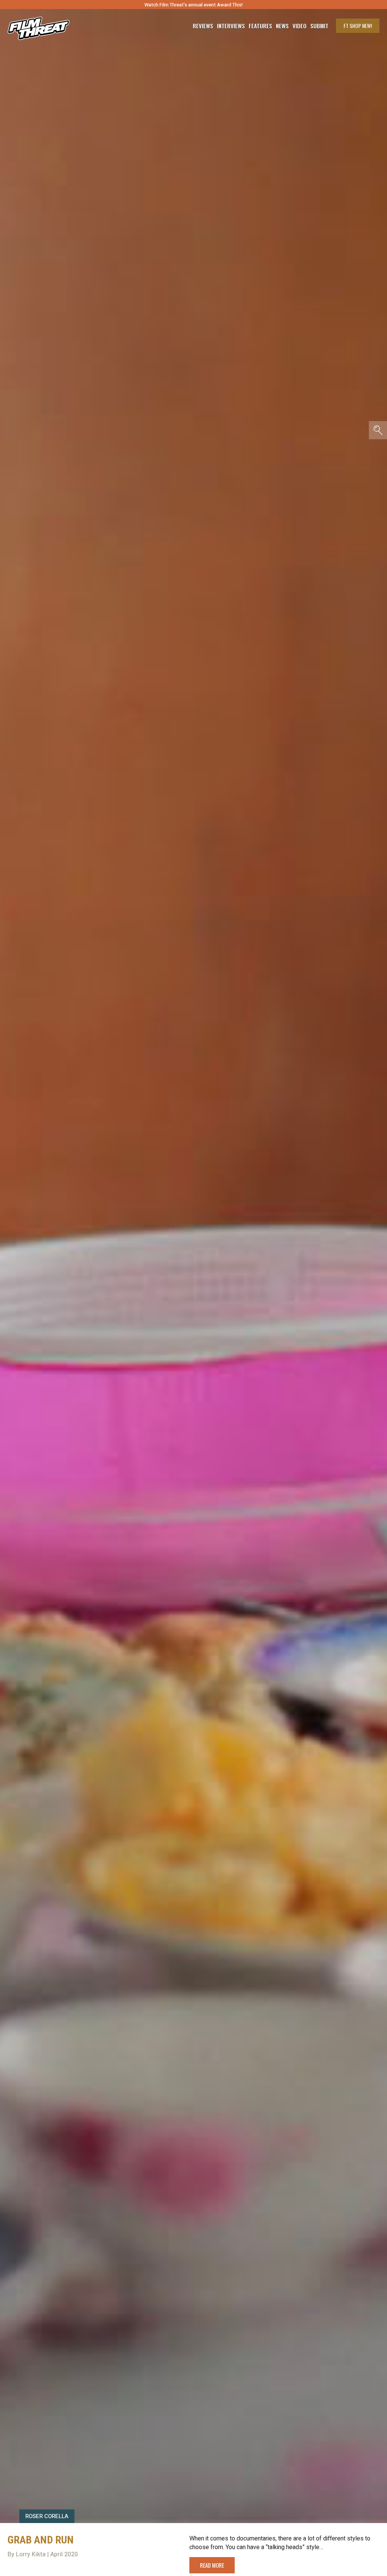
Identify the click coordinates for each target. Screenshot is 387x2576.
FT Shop (358, 26)
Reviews (203, 26)
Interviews (231, 26)
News (282, 26)
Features (260, 26)
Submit (319, 26)
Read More (212, 2565)
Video (300, 26)
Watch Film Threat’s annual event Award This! (193, 5)
